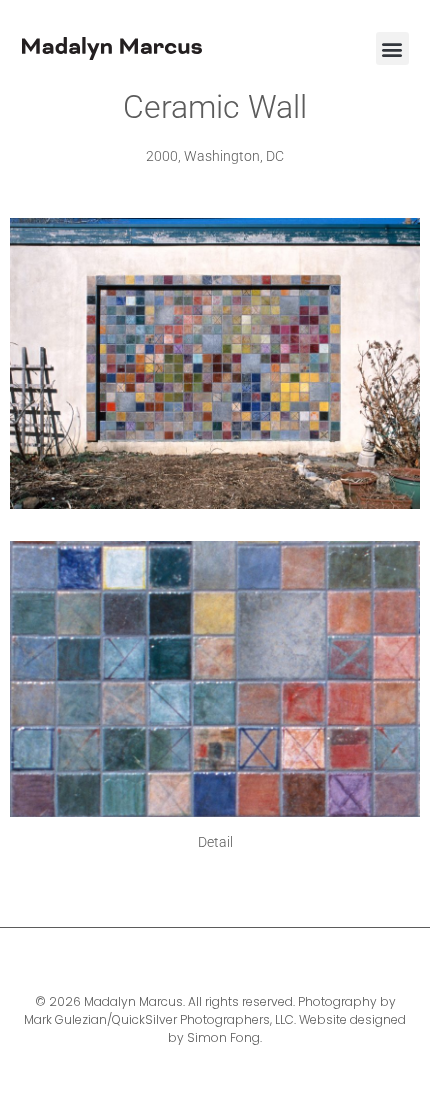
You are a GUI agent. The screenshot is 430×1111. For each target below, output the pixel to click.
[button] (392, 48)
